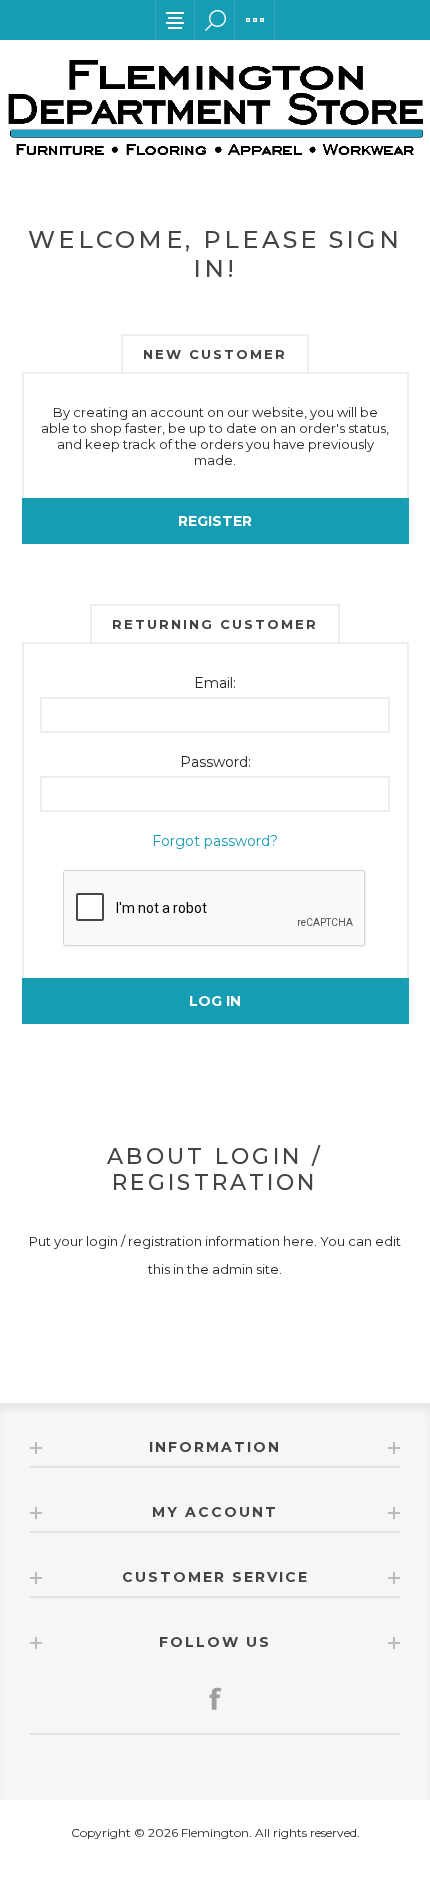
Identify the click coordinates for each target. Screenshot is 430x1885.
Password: (215, 762)
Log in (215, 1001)
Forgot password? (215, 841)
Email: (215, 683)
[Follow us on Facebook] (215, 1698)
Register (215, 521)
